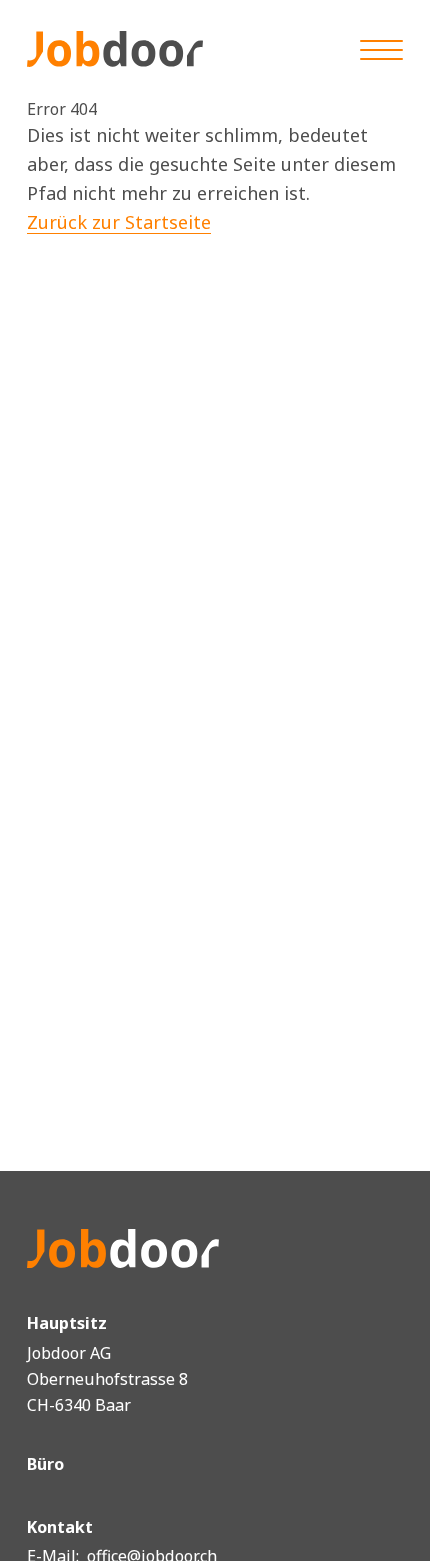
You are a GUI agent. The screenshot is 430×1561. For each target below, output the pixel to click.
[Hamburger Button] (382, 48)
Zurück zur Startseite (119, 222)
